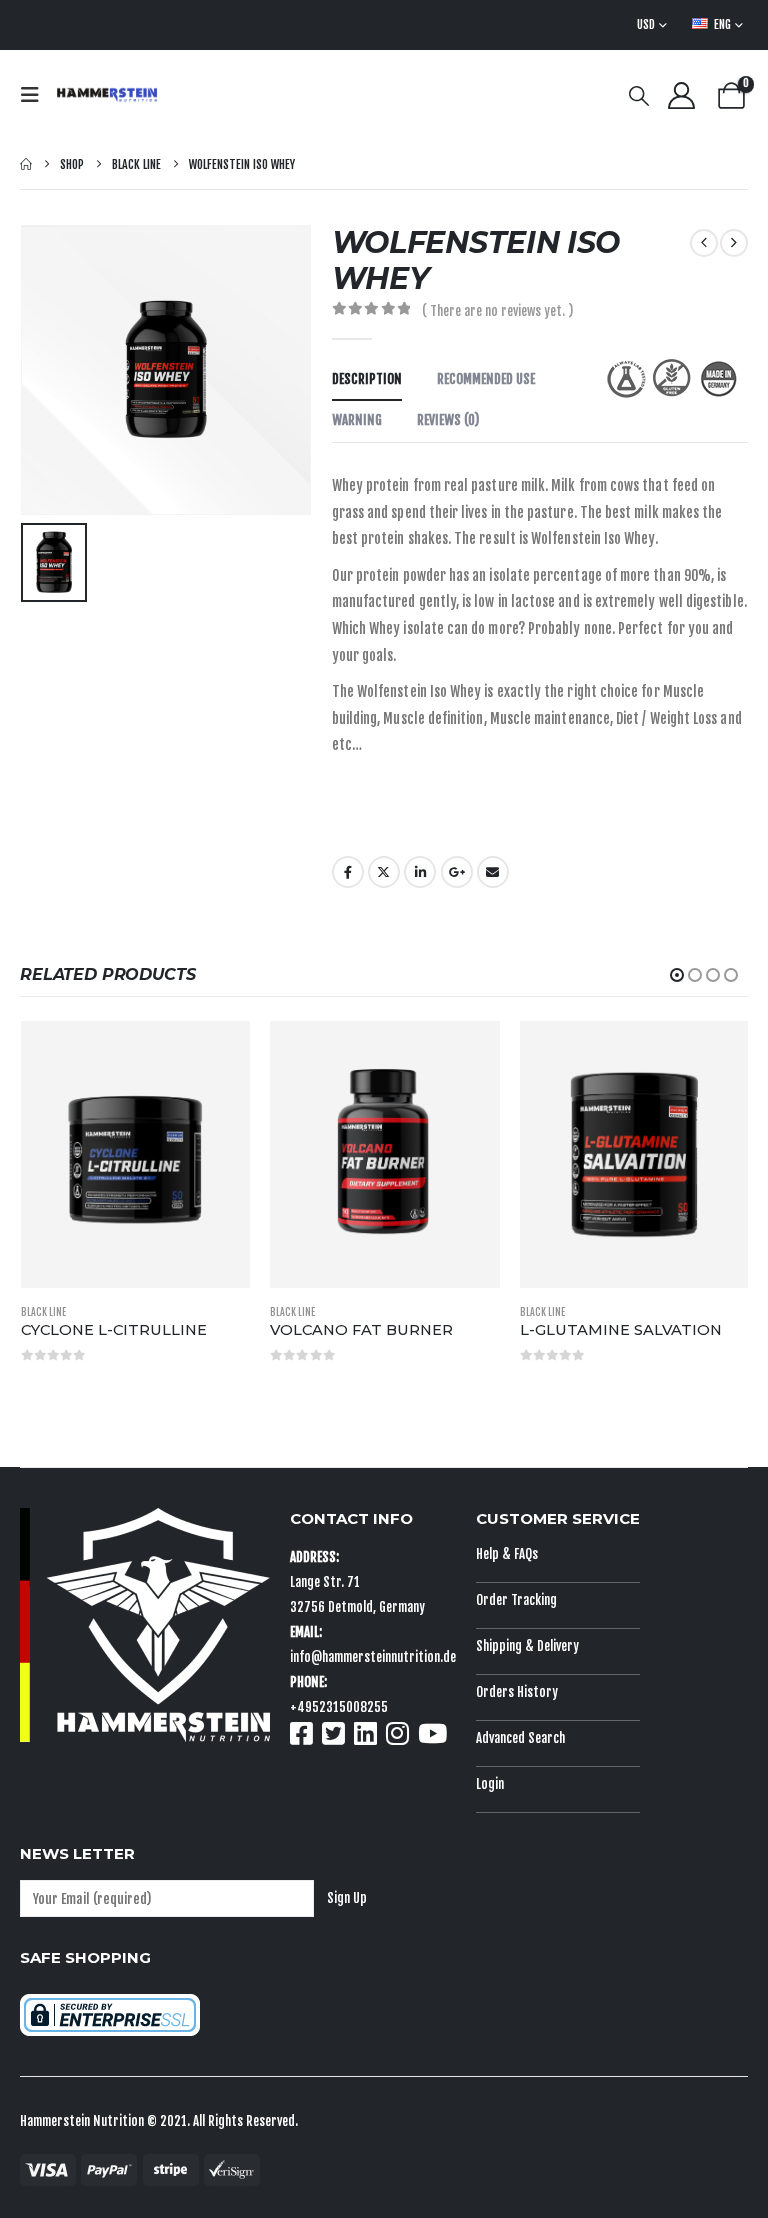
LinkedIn (420, 872)
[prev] (704, 243)
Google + (457, 872)
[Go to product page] (135, 1154)
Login (490, 1784)
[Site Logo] (107, 95)
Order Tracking (516, 1600)
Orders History (517, 1692)
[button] (36, 95)
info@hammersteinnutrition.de (373, 1657)
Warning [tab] (357, 420)
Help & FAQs (507, 1554)
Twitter (384, 872)
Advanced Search (520, 1738)
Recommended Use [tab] (486, 379)
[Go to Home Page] (26, 164)
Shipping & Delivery (527, 1646)
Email (493, 872)
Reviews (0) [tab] (448, 420)
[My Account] (681, 95)
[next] (734, 243)
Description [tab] (367, 379)
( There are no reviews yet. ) (497, 311)
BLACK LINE (43, 1312)
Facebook (348, 872)
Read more (216, 1055)
